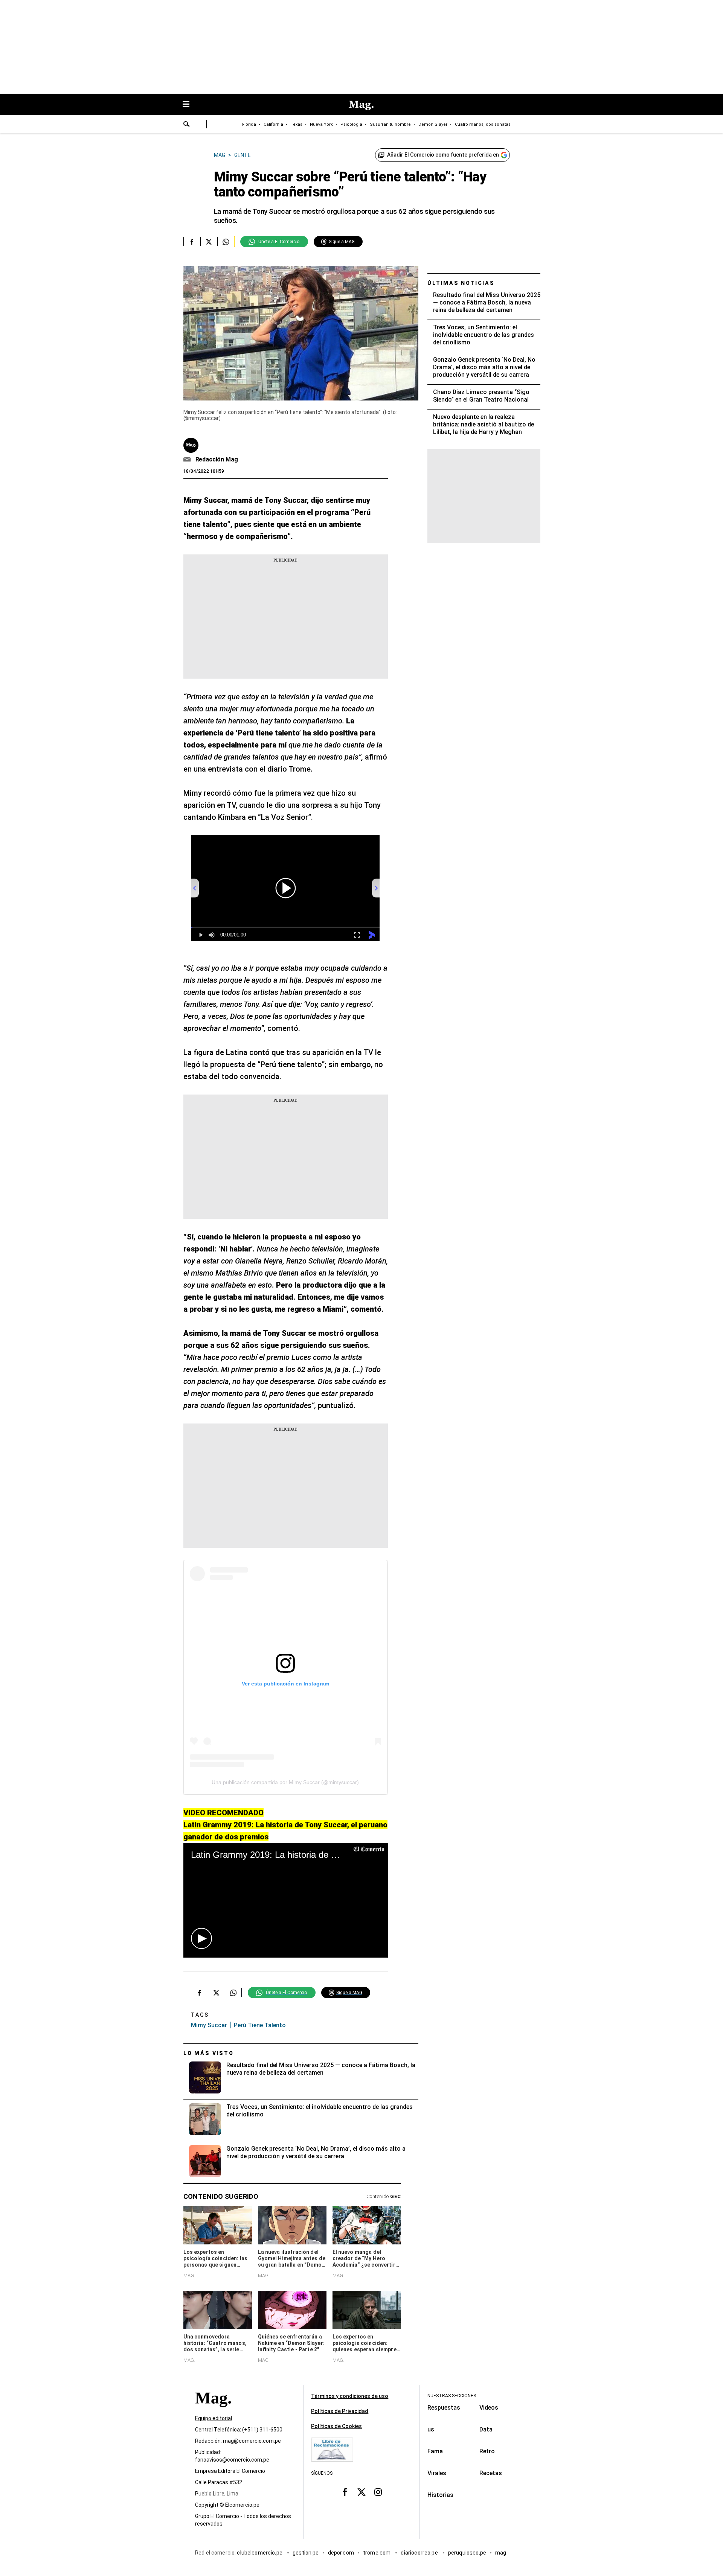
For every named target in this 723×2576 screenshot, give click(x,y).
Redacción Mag (217, 459)
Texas (297, 124)
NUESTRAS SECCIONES (452, 2396)
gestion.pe (306, 2553)
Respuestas (444, 2408)
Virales (437, 2473)
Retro (487, 2451)
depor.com (341, 2553)
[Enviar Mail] (188, 460)
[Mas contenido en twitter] (361, 2492)
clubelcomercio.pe (260, 2553)
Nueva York (321, 124)
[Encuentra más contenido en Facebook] (192, 242)
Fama (435, 2451)
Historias (440, 2495)
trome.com (378, 2553)
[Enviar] (187, 125)
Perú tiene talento (260, 2025)
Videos (489, 2408)
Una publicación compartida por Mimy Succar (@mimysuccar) (285, 1782)
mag (501, 2553)
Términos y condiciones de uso (350, 2396)
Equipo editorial (214, 2419)
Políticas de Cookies (336, 2426)
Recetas (491, 2473)
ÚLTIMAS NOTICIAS (461, 283)
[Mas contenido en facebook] (345, 2492)
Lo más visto (209, 2053)
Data (486, 2429)
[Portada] (213, 2412)
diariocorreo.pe (420, 2553)
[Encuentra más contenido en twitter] (209, 242)
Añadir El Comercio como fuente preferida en (443, 155)
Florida (249, 124)
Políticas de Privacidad (340, 2411)
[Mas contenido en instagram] (378, 2492)
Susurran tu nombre (390, 124)
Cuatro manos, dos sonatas (483, 124)
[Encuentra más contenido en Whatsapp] (226, 242)
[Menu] (190, 105)
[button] (201, 1938)
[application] (286, 1900)
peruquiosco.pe (467, 2553)
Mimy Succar (209, 2025)
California (273, 124)
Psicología (351, 124)
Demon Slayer (433, 124)
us (431, 2429)
